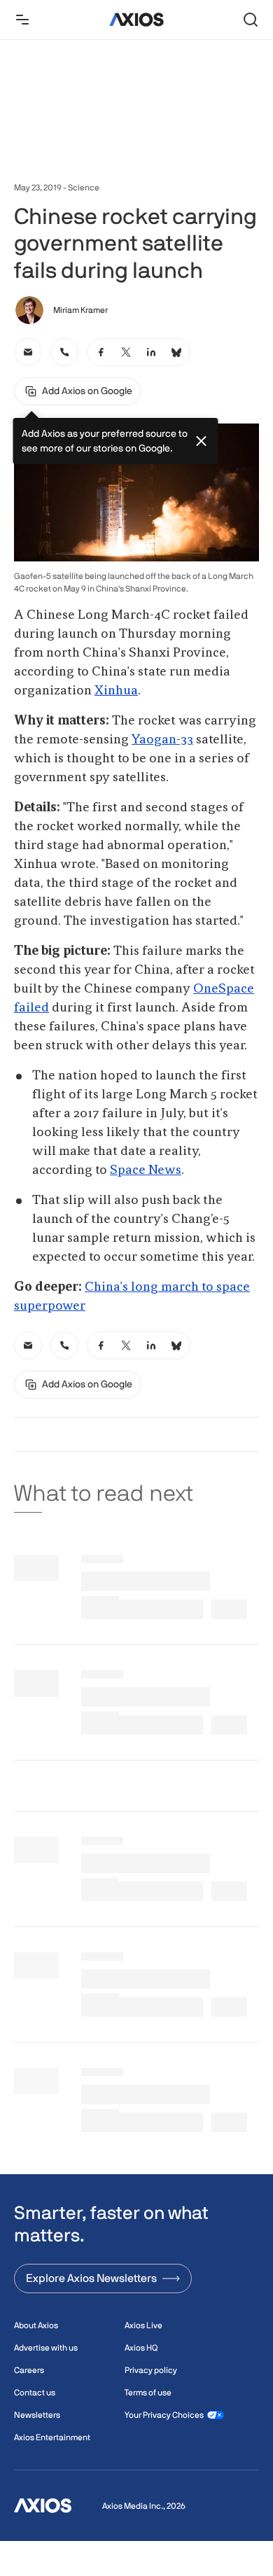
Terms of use (148, 2393)
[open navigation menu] (22, 20)
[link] (28, 352)
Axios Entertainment (52, 2437)
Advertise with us (46, 2348)
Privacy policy (151, 2370)
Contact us (35, 2393)
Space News (146, 1170)
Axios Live (143, 2325)
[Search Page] (251, 20)
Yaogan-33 (162, 740)
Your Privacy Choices (164, 2415)
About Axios (36, 2325)
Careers (29, 2370)
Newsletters (37, 2415)
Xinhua (116, 691)
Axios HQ (141, 2348)
